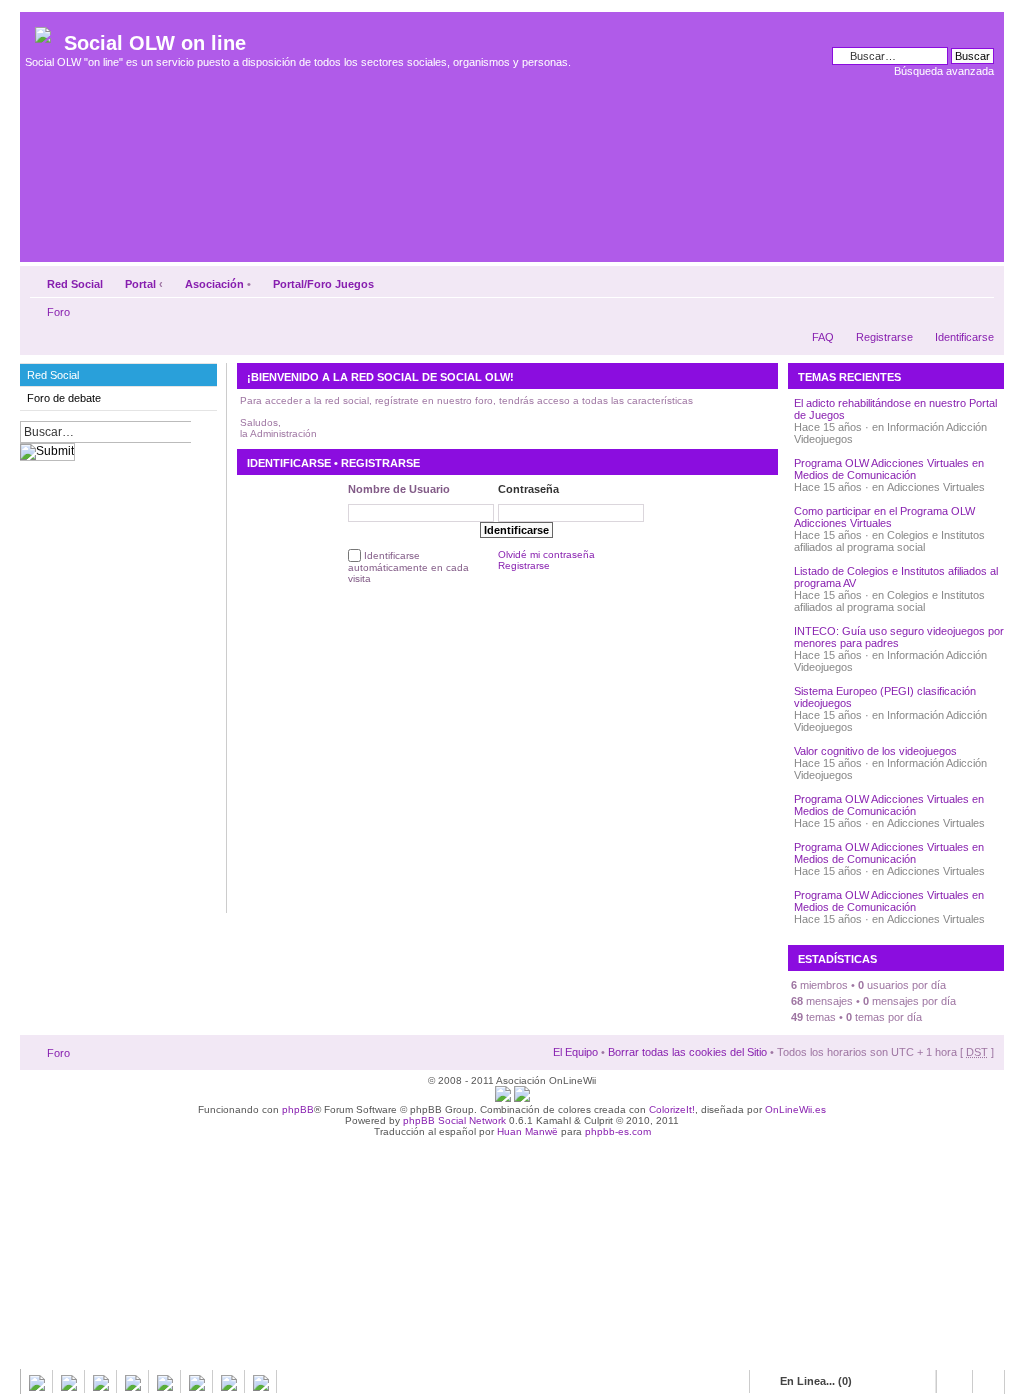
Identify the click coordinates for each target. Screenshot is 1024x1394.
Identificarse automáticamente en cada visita (408, 567)
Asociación (214, 284)
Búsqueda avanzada (944, 71)
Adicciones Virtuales (936, 487)
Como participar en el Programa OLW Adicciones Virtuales (884, 517)
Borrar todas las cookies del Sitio (687, 1052)
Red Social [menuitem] (53, 375)
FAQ (823, 337)
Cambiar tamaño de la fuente (979, 280)
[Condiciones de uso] (503, 1098)
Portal (140, 284)
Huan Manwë (527, 1131)
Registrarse (884, 337)
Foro (58, 312)
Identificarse (964, 337)
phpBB (298, 1109)
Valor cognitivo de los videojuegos (875, 751)
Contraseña (528, 489)
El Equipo (575, 1052)
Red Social (75, 284)
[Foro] (44, 31)
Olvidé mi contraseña (546, 554)
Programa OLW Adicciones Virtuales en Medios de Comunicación (889, 469)
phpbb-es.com (618, 1131)
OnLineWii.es (795, 1109)
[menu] (118, 387)
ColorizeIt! (672, 1109)
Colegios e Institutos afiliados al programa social (889, 541)
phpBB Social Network (454, 1120)
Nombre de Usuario (399, 489)
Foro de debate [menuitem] (64, 398)
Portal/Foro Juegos (323, 284)
